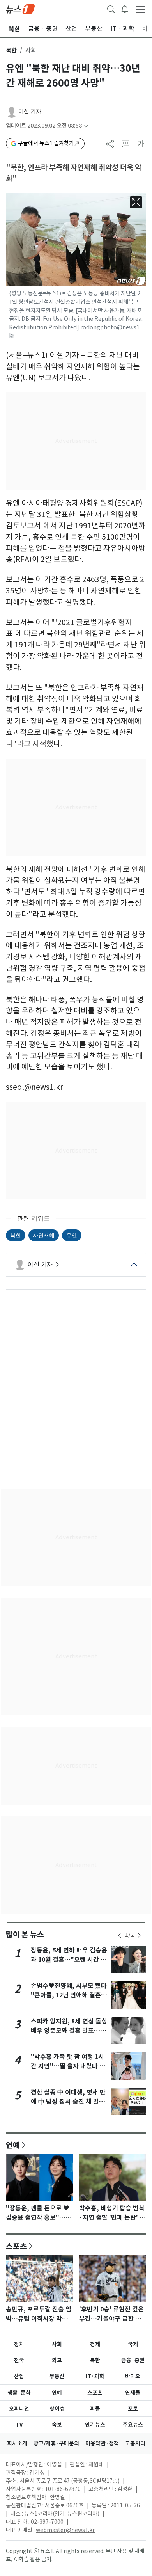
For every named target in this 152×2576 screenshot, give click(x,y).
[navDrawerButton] (140, 9)
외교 (57, 2360)
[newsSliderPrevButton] (120, 1935)
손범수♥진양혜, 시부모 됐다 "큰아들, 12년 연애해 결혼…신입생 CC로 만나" (69, 1995)
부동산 (57, 2376)
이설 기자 (30, 112)
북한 (11, 50)
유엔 (72, 1235)
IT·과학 (95, 2376)
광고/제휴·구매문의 (56, 2443)
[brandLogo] (20, 9)
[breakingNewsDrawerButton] (125, 9)
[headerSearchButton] (111, 9)
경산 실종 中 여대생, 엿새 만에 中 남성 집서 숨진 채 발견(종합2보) (68, 2102)
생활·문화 (19, 2393)
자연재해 (44, 1235)
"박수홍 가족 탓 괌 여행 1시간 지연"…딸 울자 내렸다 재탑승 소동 (68, 2066)
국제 (133, 2344)
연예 (13, 2145)
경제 (95, 2344)
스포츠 (16, 2246)
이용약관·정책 (102, 2443)
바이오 (133, 2376)
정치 (19, 2344)
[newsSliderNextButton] (139, 1935)
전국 (19, 2360)
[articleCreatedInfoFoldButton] (86, 126)
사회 (57, 2344)
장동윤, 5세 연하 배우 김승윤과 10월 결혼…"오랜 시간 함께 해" (69, 1960)
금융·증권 (133, 2360)
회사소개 (17, 2443)
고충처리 (135, 2443)
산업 (19, 2376)
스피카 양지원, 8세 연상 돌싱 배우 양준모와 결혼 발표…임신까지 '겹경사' (69, 2031)
